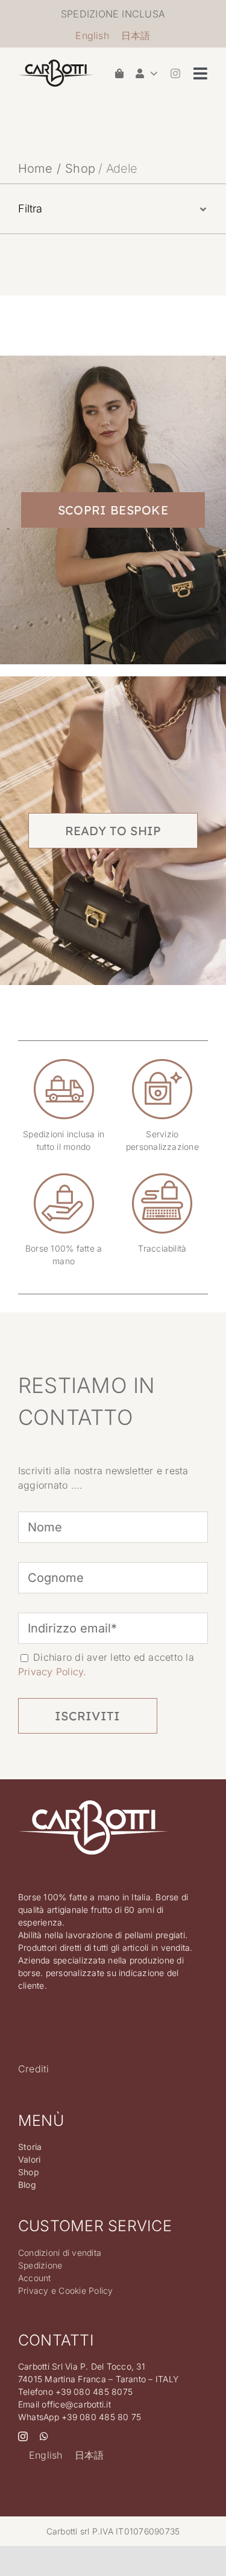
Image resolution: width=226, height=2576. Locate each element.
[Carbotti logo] (56, 64)
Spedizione (40, 2265)
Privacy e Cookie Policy (66, 2290)
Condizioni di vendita (60, 2253)
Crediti (34, 2069)
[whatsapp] (44, 2436)
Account (35, 2278)
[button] (113, 209)
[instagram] (175, 73)
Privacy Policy (51, 1672)
